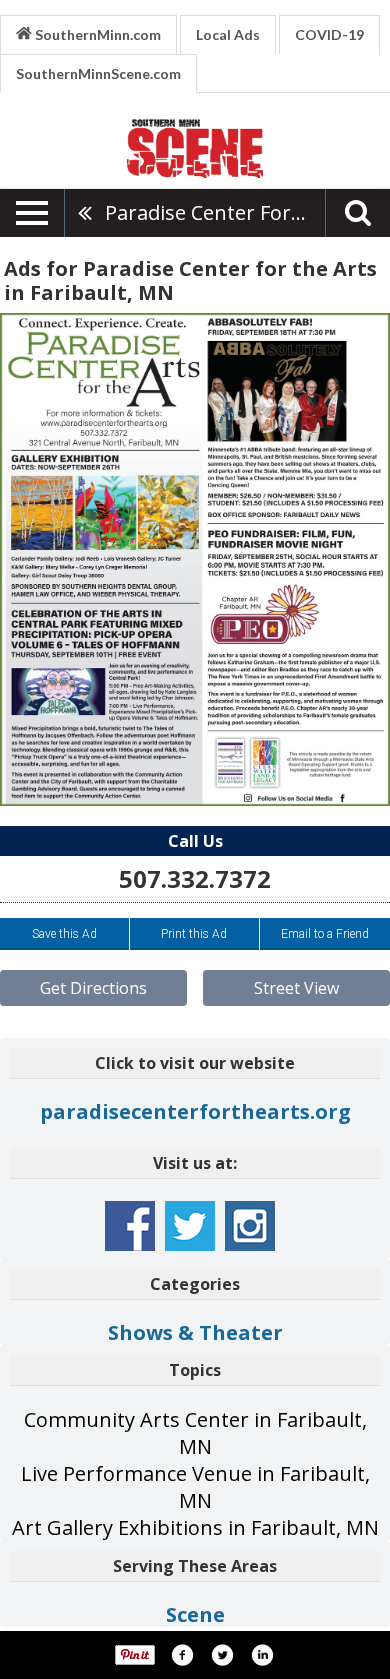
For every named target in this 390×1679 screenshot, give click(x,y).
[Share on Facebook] (182, 1655)
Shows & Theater (195, 1332)
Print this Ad (194, 934)
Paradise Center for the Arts (215, 212)
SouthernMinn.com (96, 34)
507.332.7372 (195, 878)
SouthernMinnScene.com (98, 73)
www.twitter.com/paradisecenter (190, 1226)
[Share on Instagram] (262, 1655)
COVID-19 (329, 34)
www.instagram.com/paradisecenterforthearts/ (250, 1226)
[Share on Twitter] (222, 1655)
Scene (195, 1614)
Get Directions (93, 988)
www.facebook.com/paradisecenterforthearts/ (130, 1226)
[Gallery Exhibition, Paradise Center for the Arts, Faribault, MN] (195, 559)
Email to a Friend (325, 934)
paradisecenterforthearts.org (195, 1111)
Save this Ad (64, 934)
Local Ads (228, 34)
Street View (296, 988)
